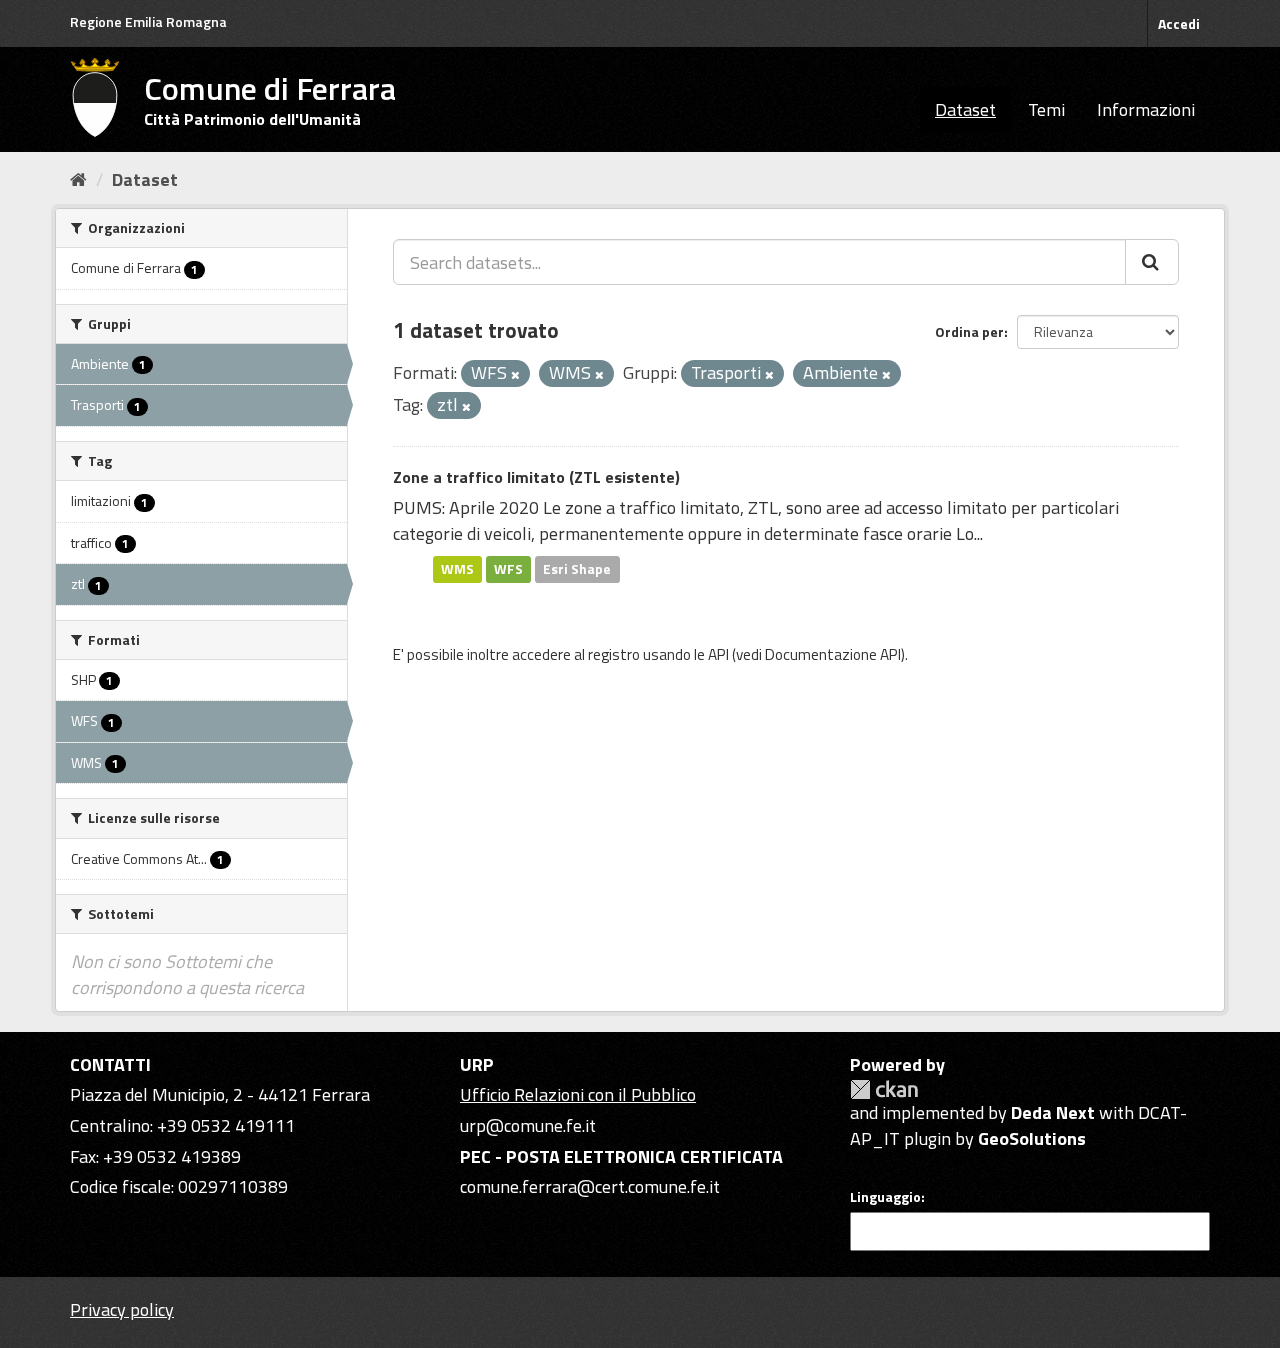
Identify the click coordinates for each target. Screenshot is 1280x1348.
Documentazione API (833, 654)
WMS (457, 569)
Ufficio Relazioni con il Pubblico (578, 1094)
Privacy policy (122, 1309)
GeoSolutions (1032, 1138)
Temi (1046, 109)
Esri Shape (577, 569)
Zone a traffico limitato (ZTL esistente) (536, 477)
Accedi (1179, 23)
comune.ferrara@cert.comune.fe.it (590, 1186)
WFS (508, 569)
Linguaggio (885, 1197)
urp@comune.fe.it (528, 1125)
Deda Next (1053, 1112)
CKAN (884, 1089)
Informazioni (1146, 109)
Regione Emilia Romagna (148, 21)
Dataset (965, 109)
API (718, 654)
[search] (1152, 262)
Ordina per (969, 331)
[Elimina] (515, 375)
